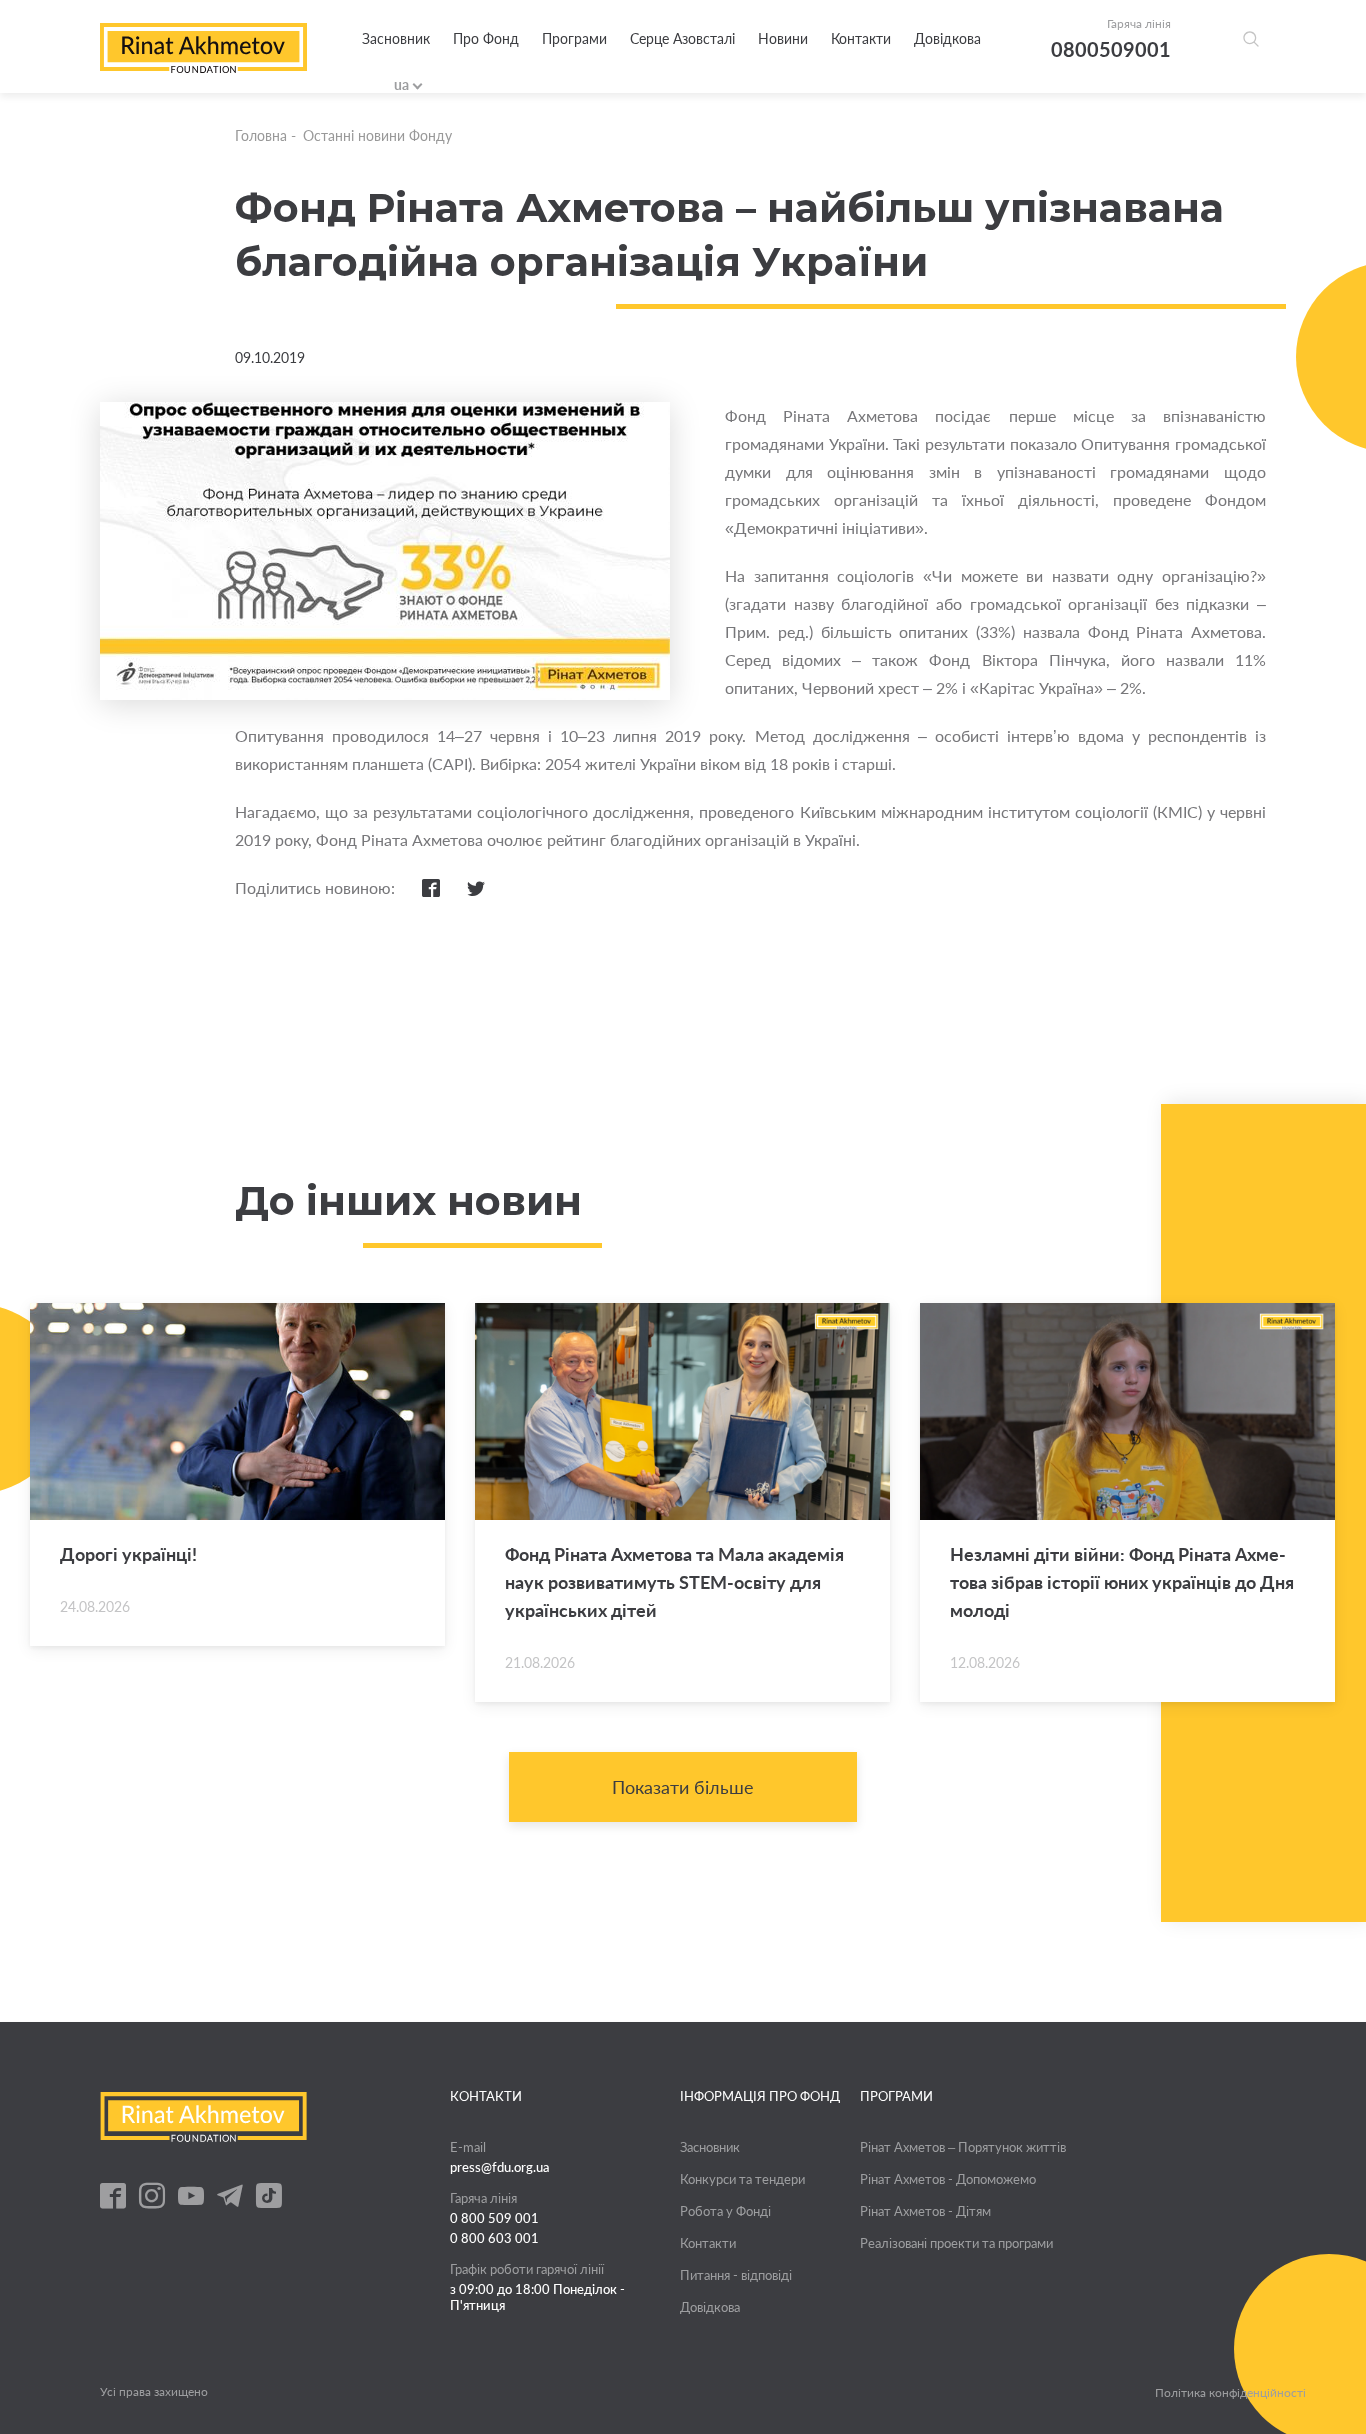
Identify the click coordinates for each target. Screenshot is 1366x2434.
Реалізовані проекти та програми (956, 2243)
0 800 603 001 (494, 2238)
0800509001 (1111, 49)
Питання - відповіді (736, 2275)
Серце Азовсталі (682, 38)
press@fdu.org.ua (500, 2167)
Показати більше (683, 1787)
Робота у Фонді (725, 2211)
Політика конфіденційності (1230, 2393)
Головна (261, 135)
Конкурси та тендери (742, 2179)
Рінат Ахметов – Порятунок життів (963, 2147)
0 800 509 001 (494, 2218)
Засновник (396, 38)
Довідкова (947, 38)
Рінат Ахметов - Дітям (925, 2211)
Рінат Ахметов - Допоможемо (948, 2179)
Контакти (861, 38)
